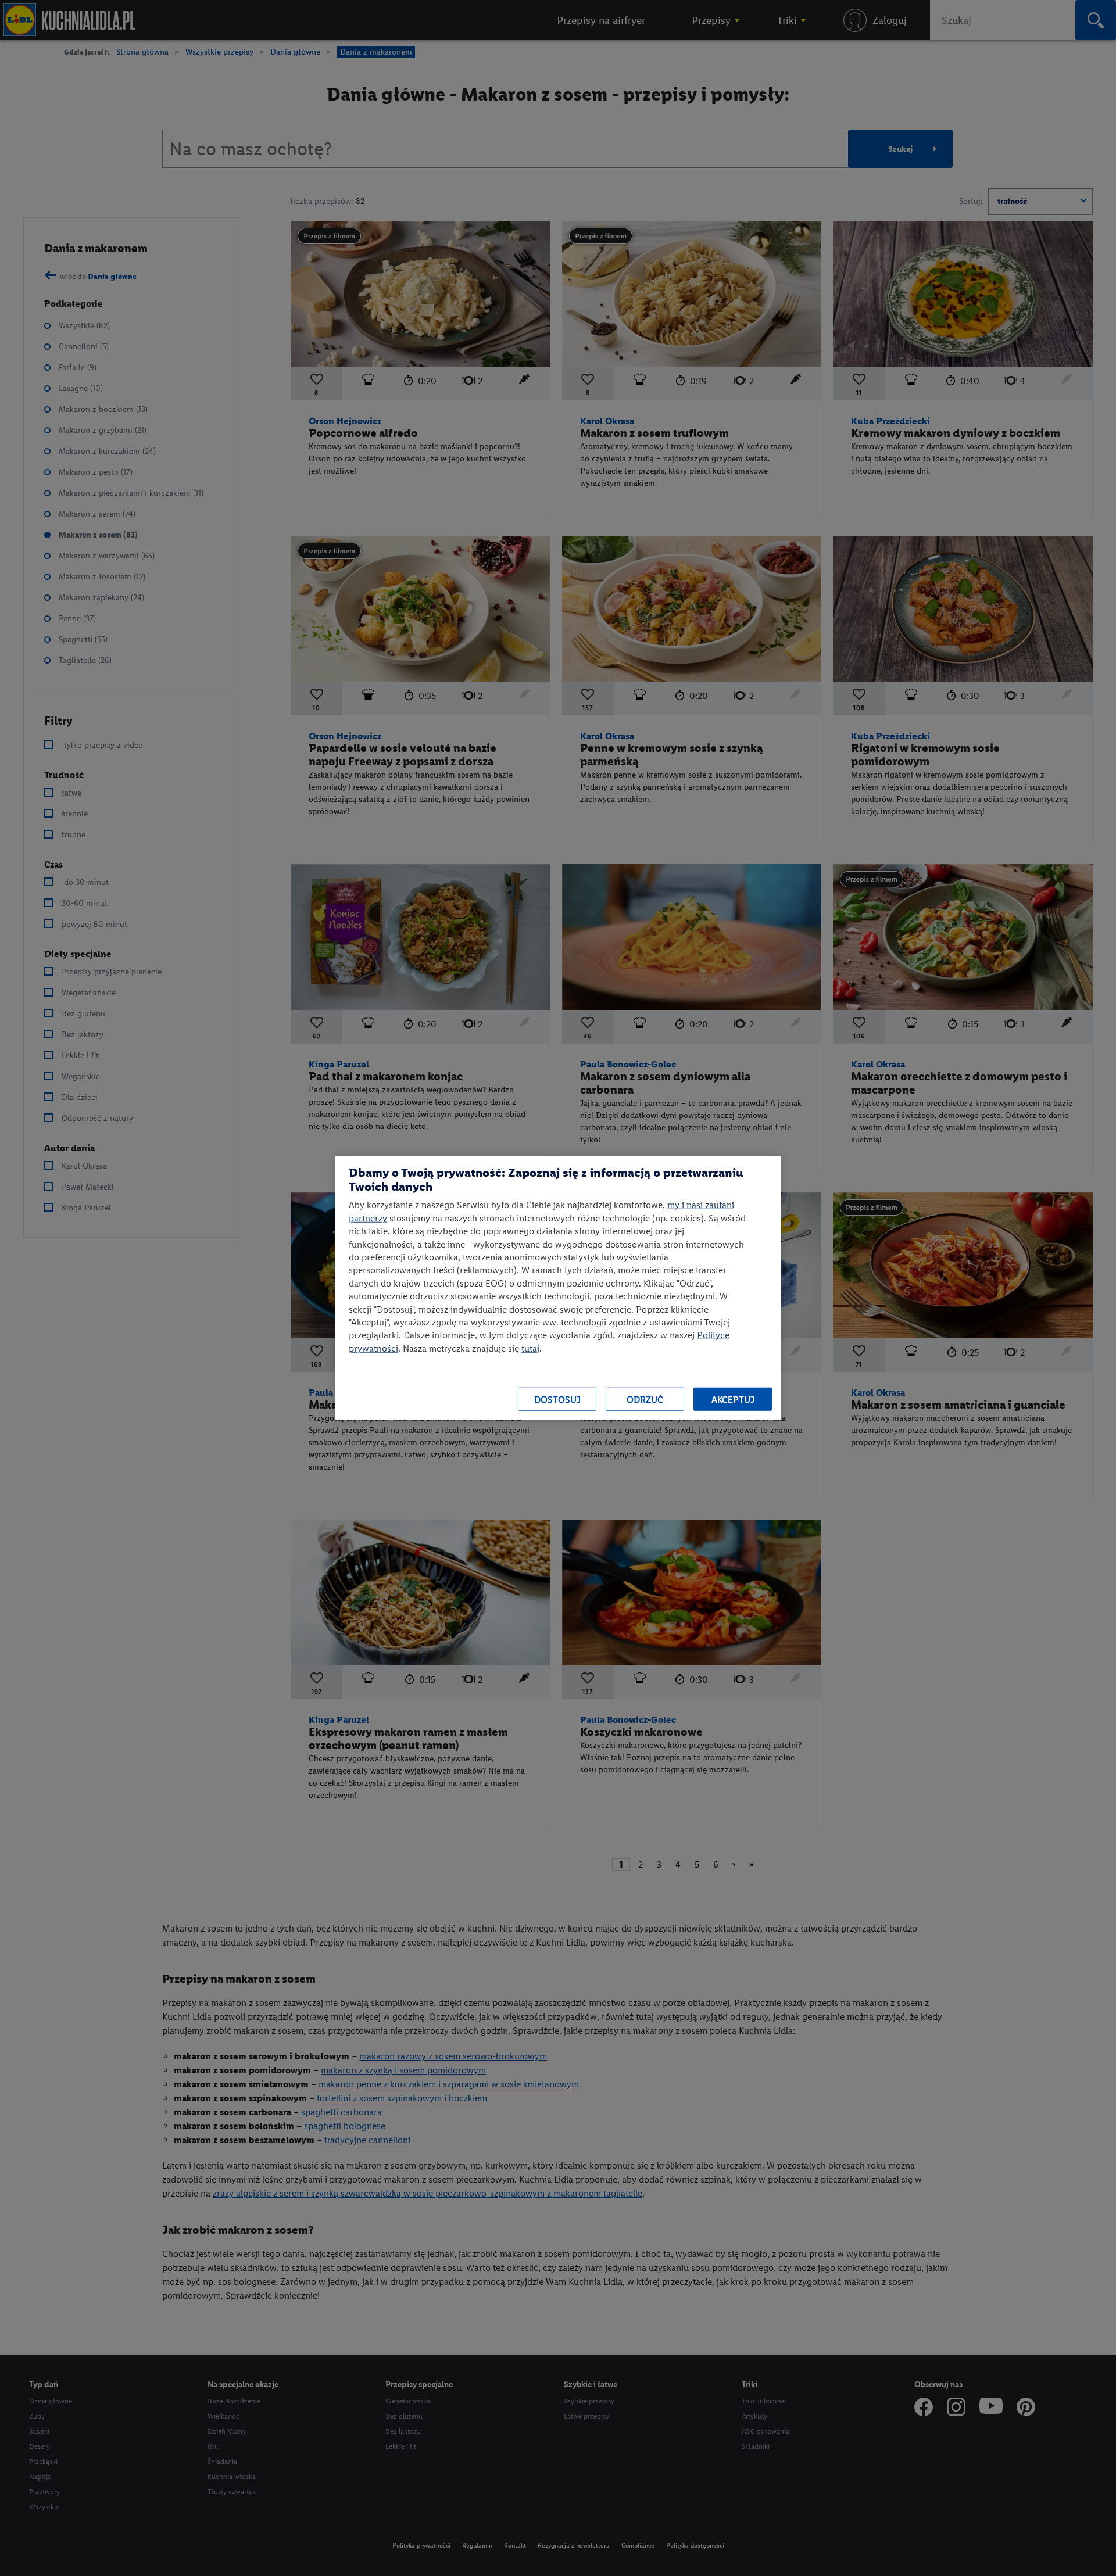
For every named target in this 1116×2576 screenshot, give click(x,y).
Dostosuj (557, 1399)
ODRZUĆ (645, 1399)
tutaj (530, 1348)
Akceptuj (733, 1399)
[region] (558, 1288)
